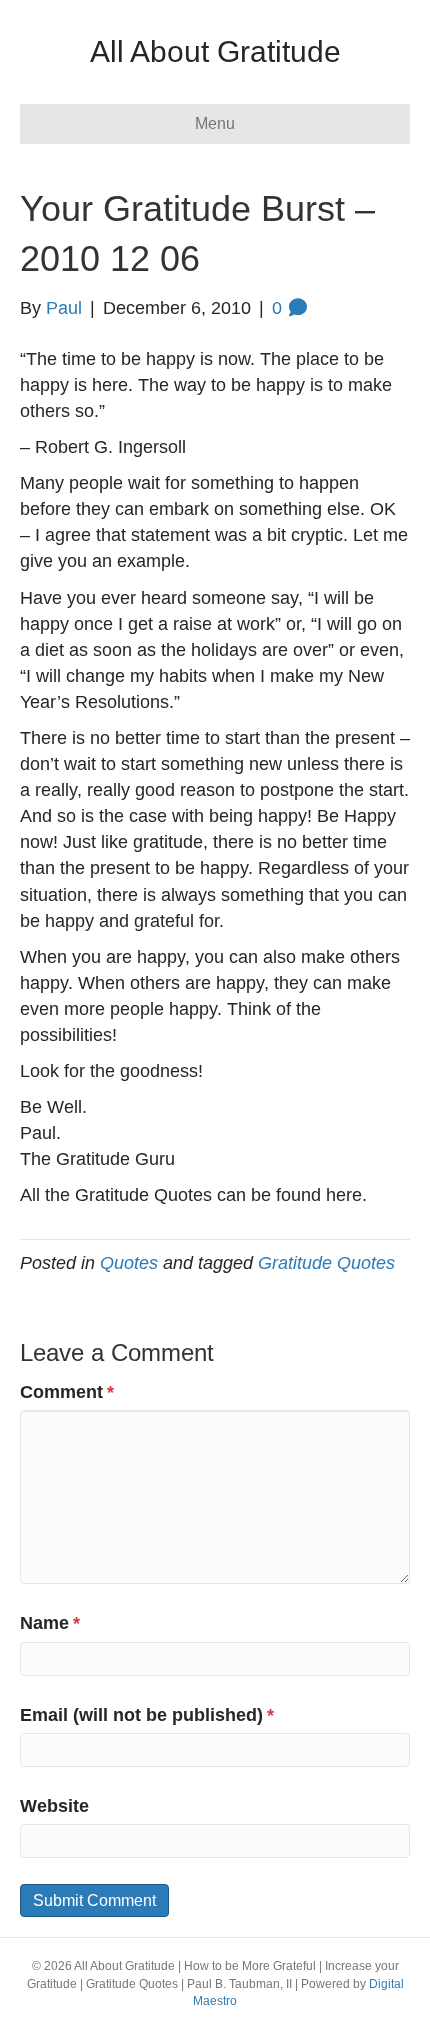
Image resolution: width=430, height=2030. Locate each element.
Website (54, 1806)
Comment (67, 1392)
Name (50, 1623)
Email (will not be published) (147, 1715)
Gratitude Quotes (326, 1263)
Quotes (129, 1263)
